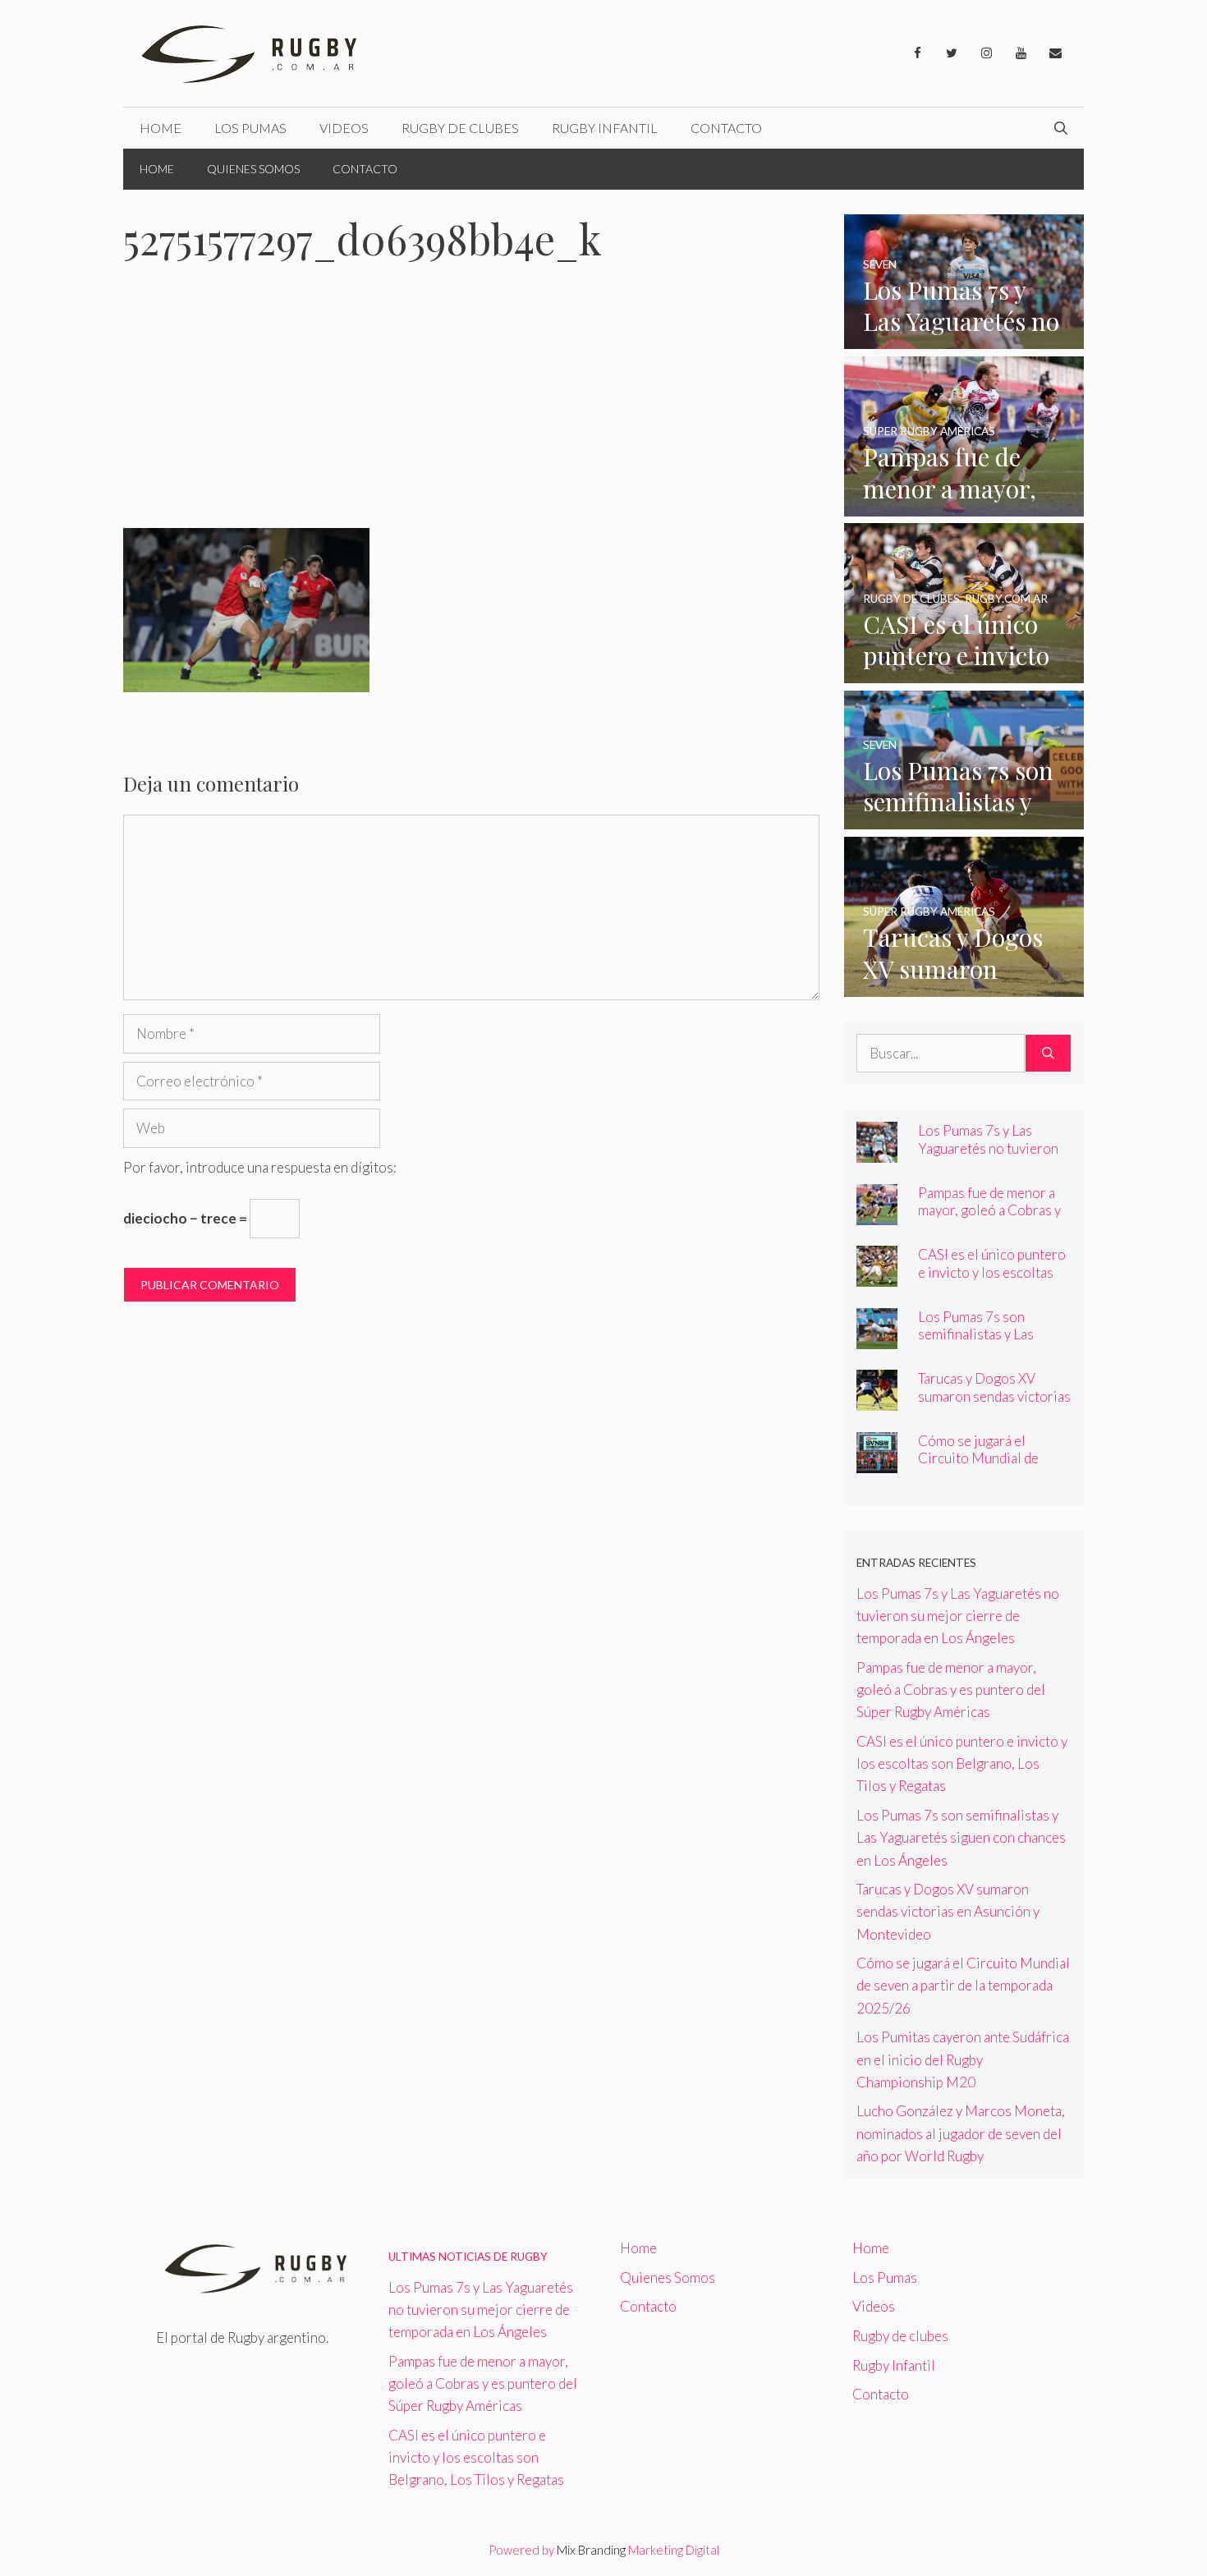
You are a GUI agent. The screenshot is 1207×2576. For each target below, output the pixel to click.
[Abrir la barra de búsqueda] (1061, 128)
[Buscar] (1048, 1054)
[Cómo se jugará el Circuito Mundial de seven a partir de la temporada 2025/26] (877, 1462)
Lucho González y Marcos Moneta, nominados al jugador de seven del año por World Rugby (961, 2133)
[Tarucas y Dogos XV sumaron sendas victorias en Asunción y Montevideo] (964, 986)
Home (161, 128)
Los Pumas (250, 128)
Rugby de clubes (460, 128)
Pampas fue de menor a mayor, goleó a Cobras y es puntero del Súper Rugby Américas (989, 1219)
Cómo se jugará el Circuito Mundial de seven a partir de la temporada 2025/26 (979, 1467)
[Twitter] (952, 53)
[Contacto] (1055, 53)
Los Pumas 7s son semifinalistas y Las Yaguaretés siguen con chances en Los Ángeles (989, 1343)
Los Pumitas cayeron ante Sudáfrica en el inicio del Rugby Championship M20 (963, 2059)
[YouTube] (1021, 53)
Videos (344, 128)
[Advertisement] (471, 406)
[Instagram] (986, 53)
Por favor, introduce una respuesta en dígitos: (260, 1167)
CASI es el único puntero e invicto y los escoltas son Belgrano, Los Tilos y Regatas (993, 1280)
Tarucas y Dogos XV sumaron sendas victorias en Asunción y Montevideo (994, 1404)
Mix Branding (591, 2550)
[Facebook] (917, 53)
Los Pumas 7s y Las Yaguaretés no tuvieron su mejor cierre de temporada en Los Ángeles (958, 1616)
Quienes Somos (253, 169)
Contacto (726, 128)
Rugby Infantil (605, 128)
